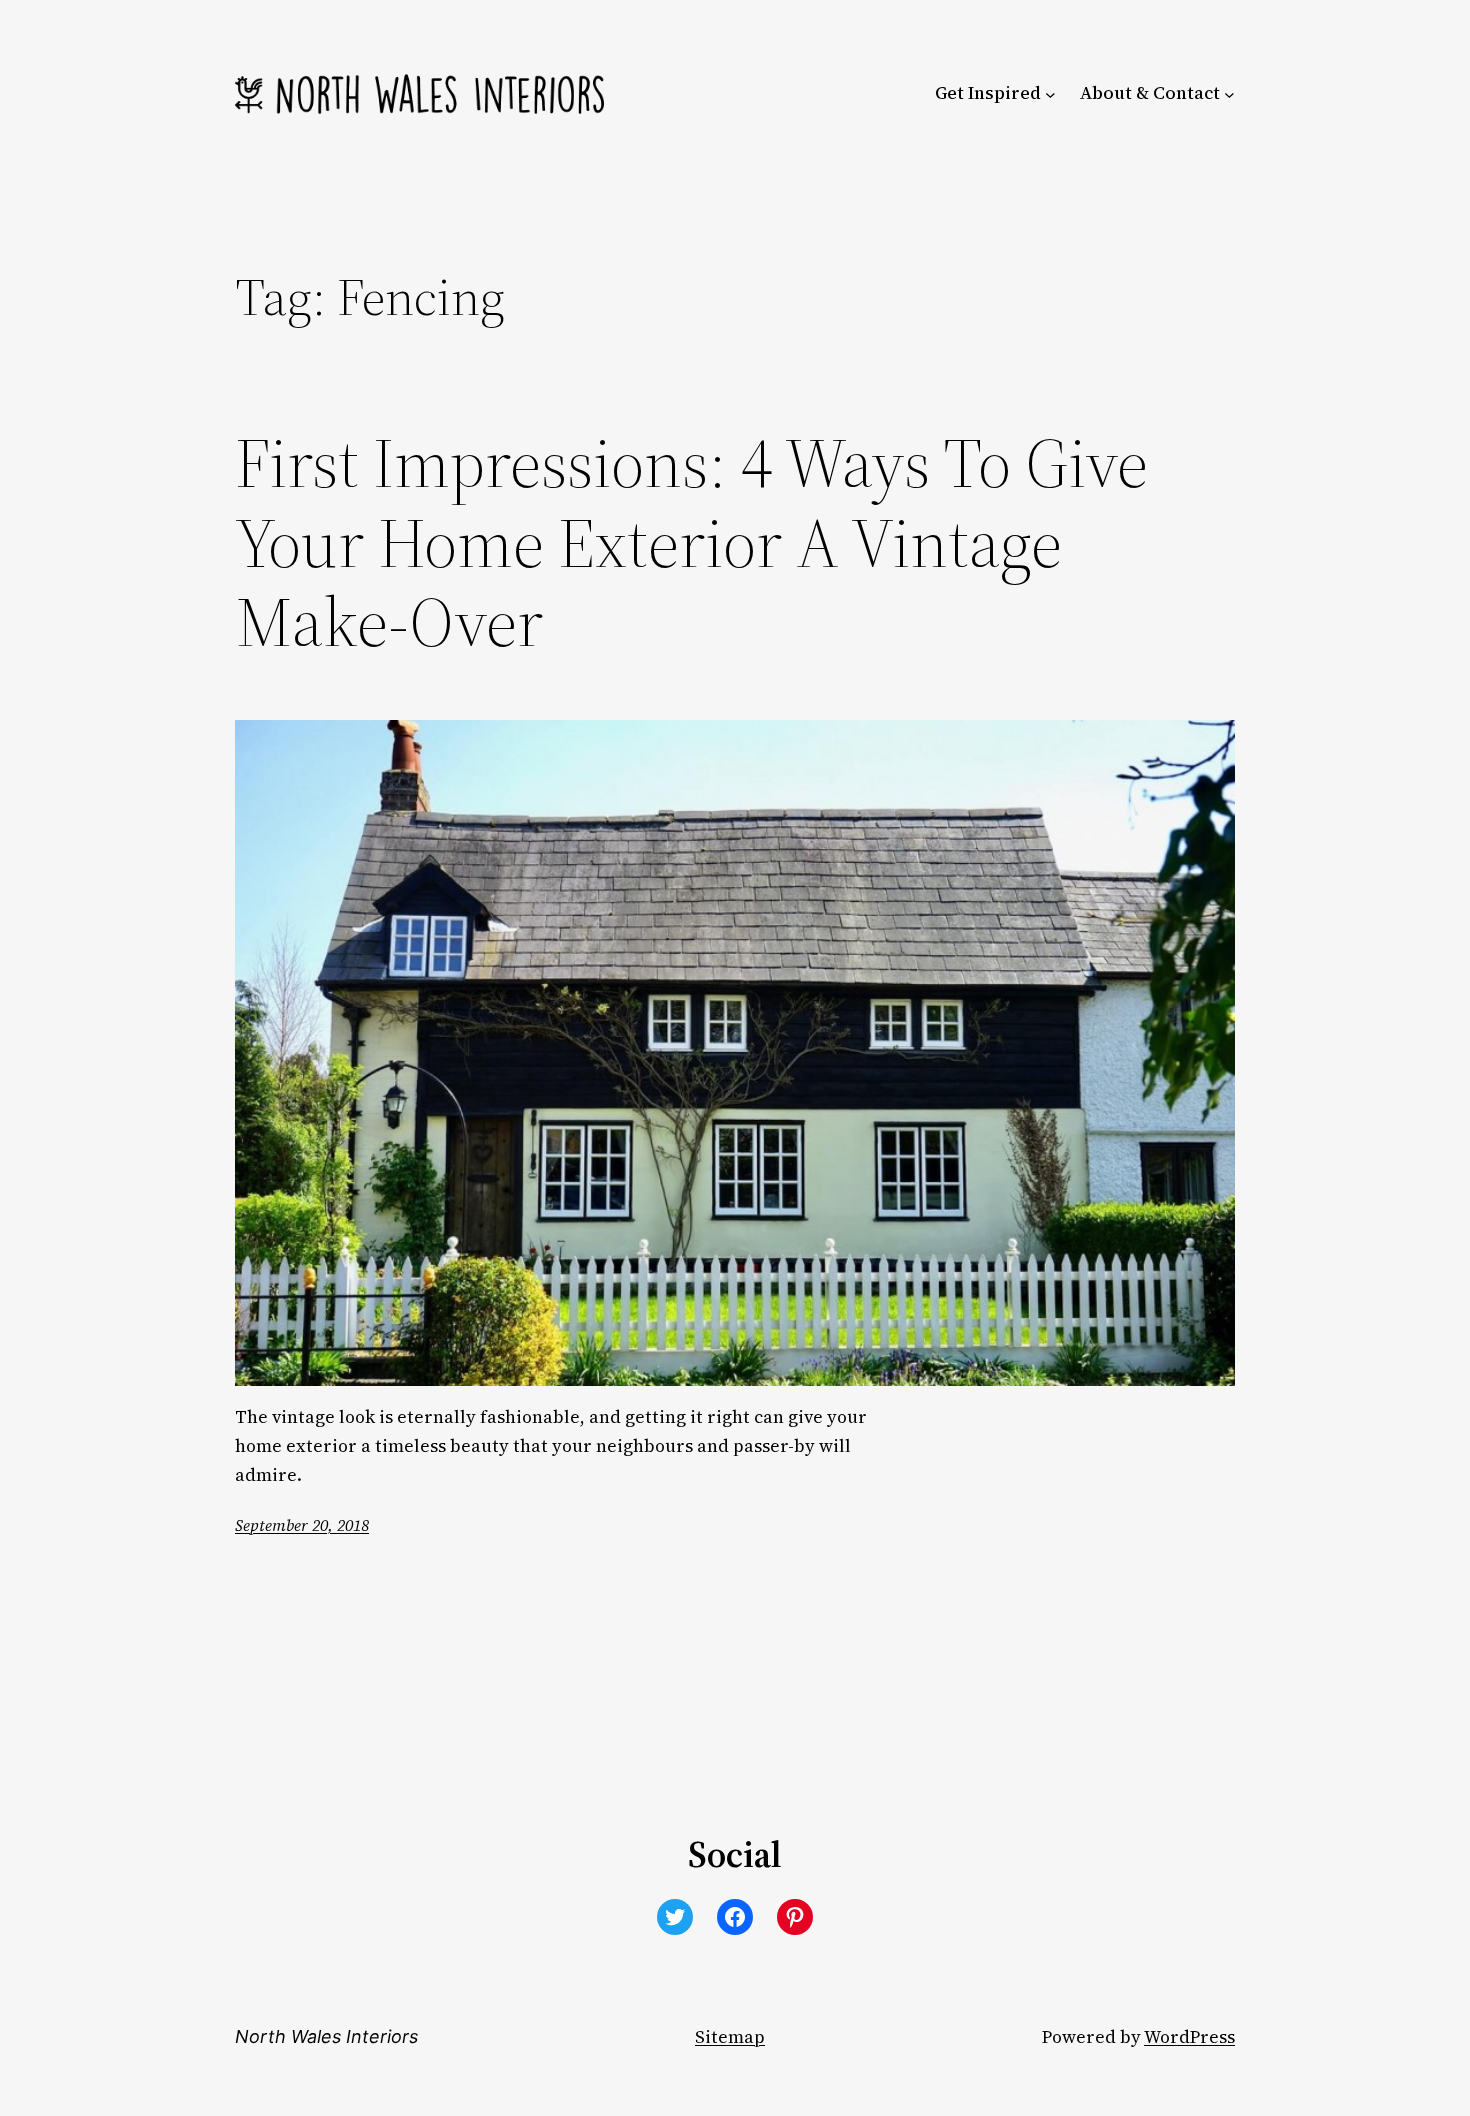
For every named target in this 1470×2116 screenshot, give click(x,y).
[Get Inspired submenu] (1050, 93)
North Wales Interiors (326, 2036)
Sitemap (730, 2037)
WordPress (1189, 2037)
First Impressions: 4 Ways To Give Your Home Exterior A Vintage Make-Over (691, 543)
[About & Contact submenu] (1229, 93)
